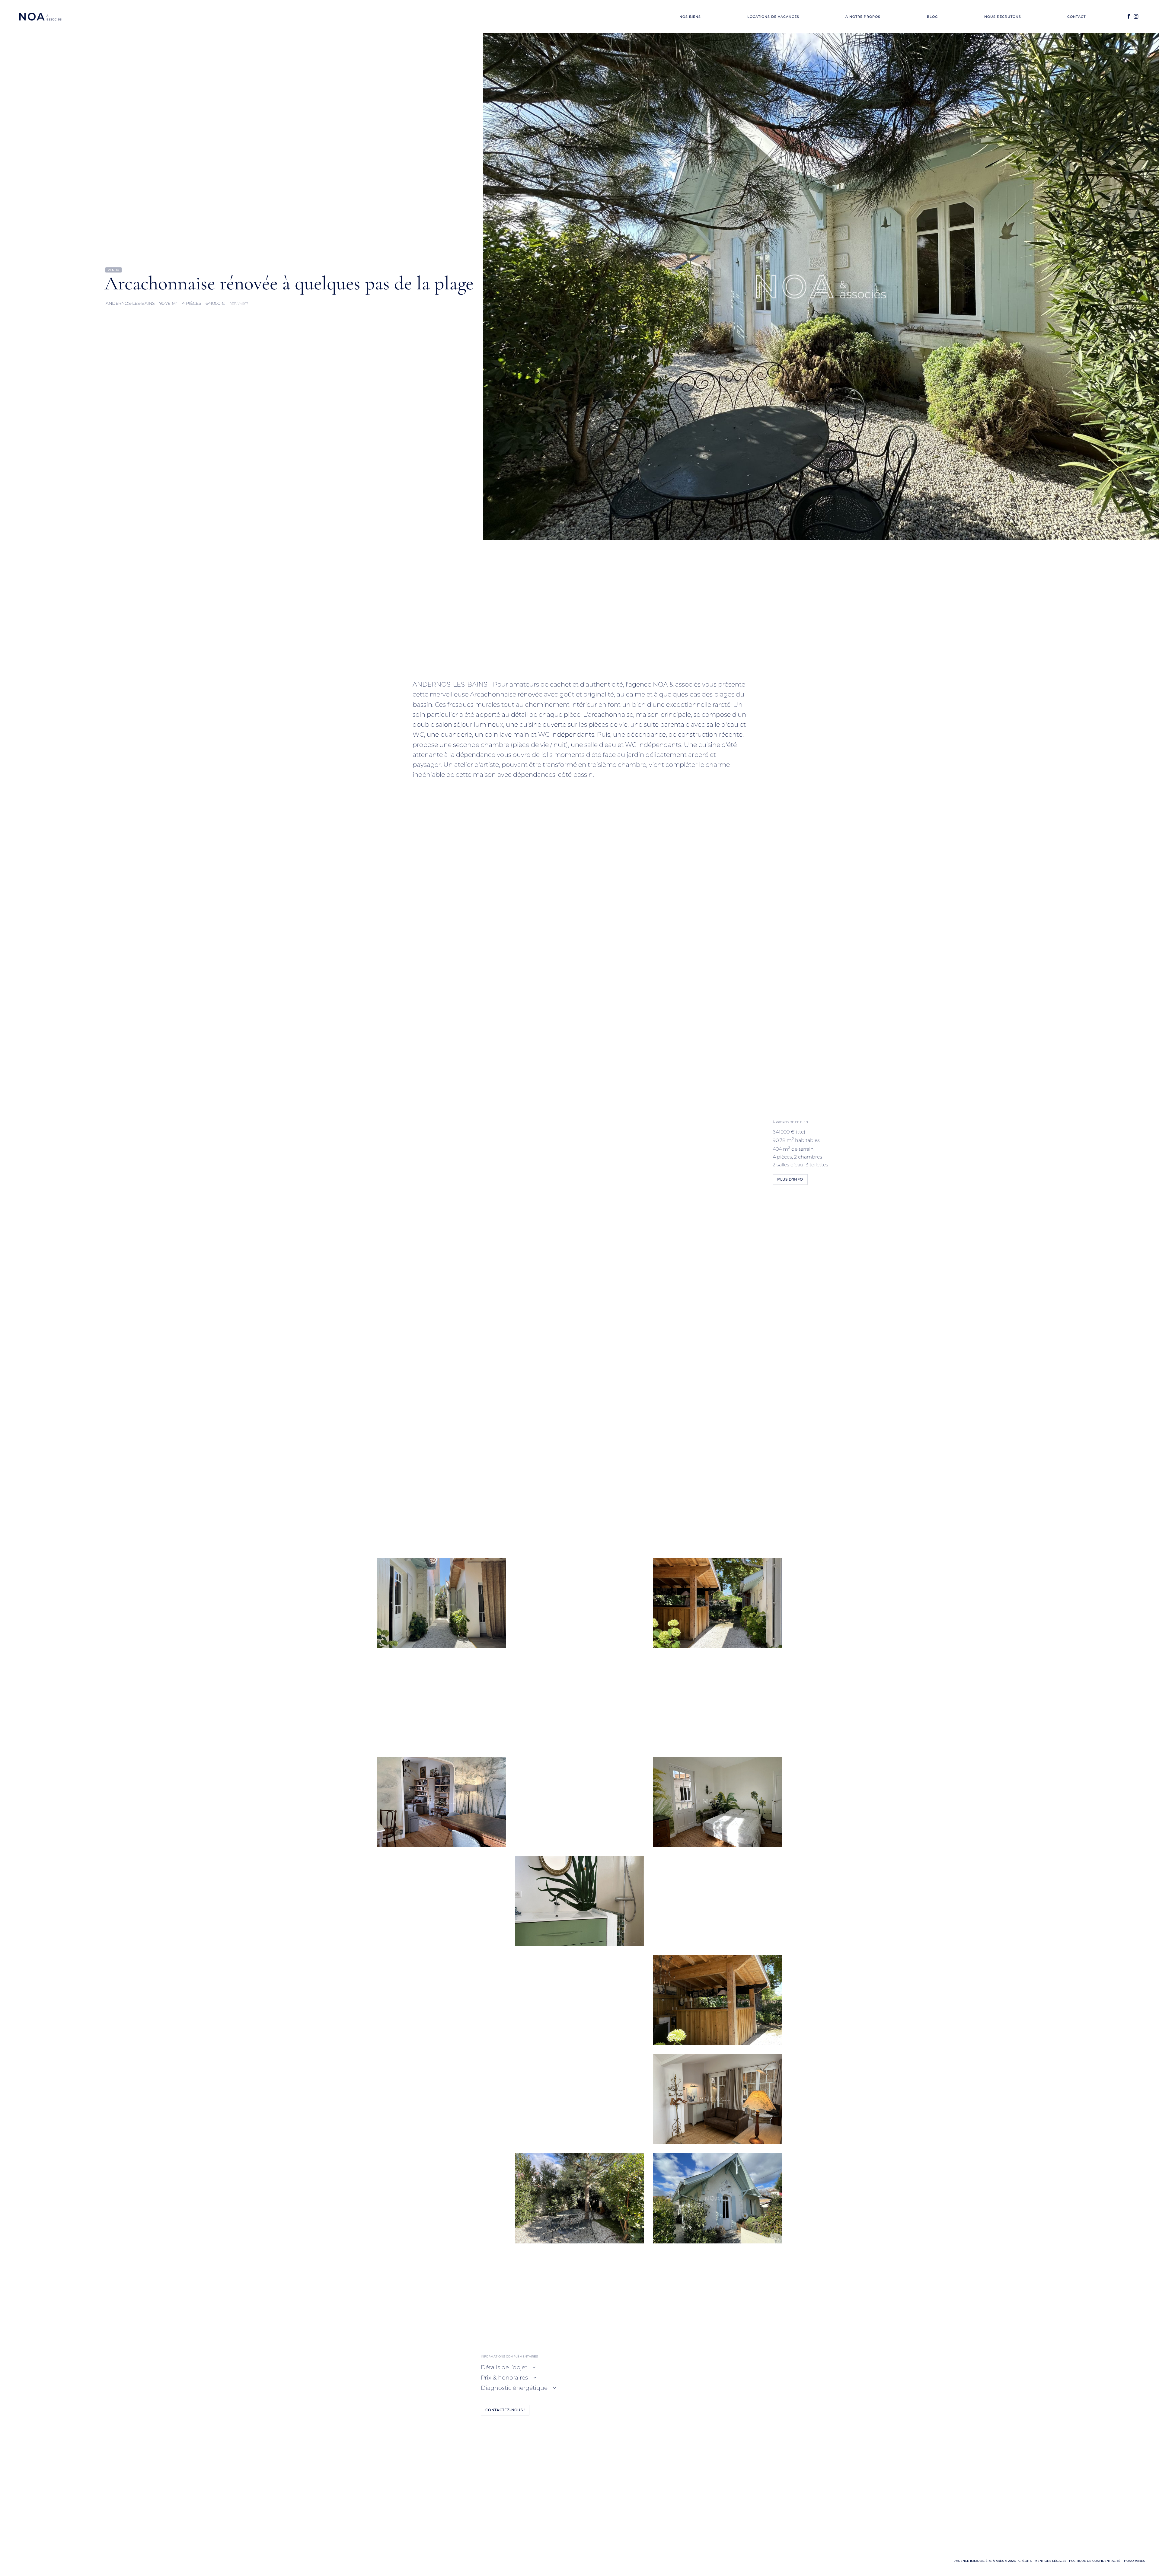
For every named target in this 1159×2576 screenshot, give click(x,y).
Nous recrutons (1003, 17)
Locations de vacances (773, 17)
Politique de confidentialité (1095, 2561)
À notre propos (863, 17)
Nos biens (690, 17)
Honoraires (1134, 2561)
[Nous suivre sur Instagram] (1136, 17)
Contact (1076, 17)
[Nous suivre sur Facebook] (1129, 17)
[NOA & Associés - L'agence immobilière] (40, 17)
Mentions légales (1050, 2561)
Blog (932, 17)
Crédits (1025, 2561)
